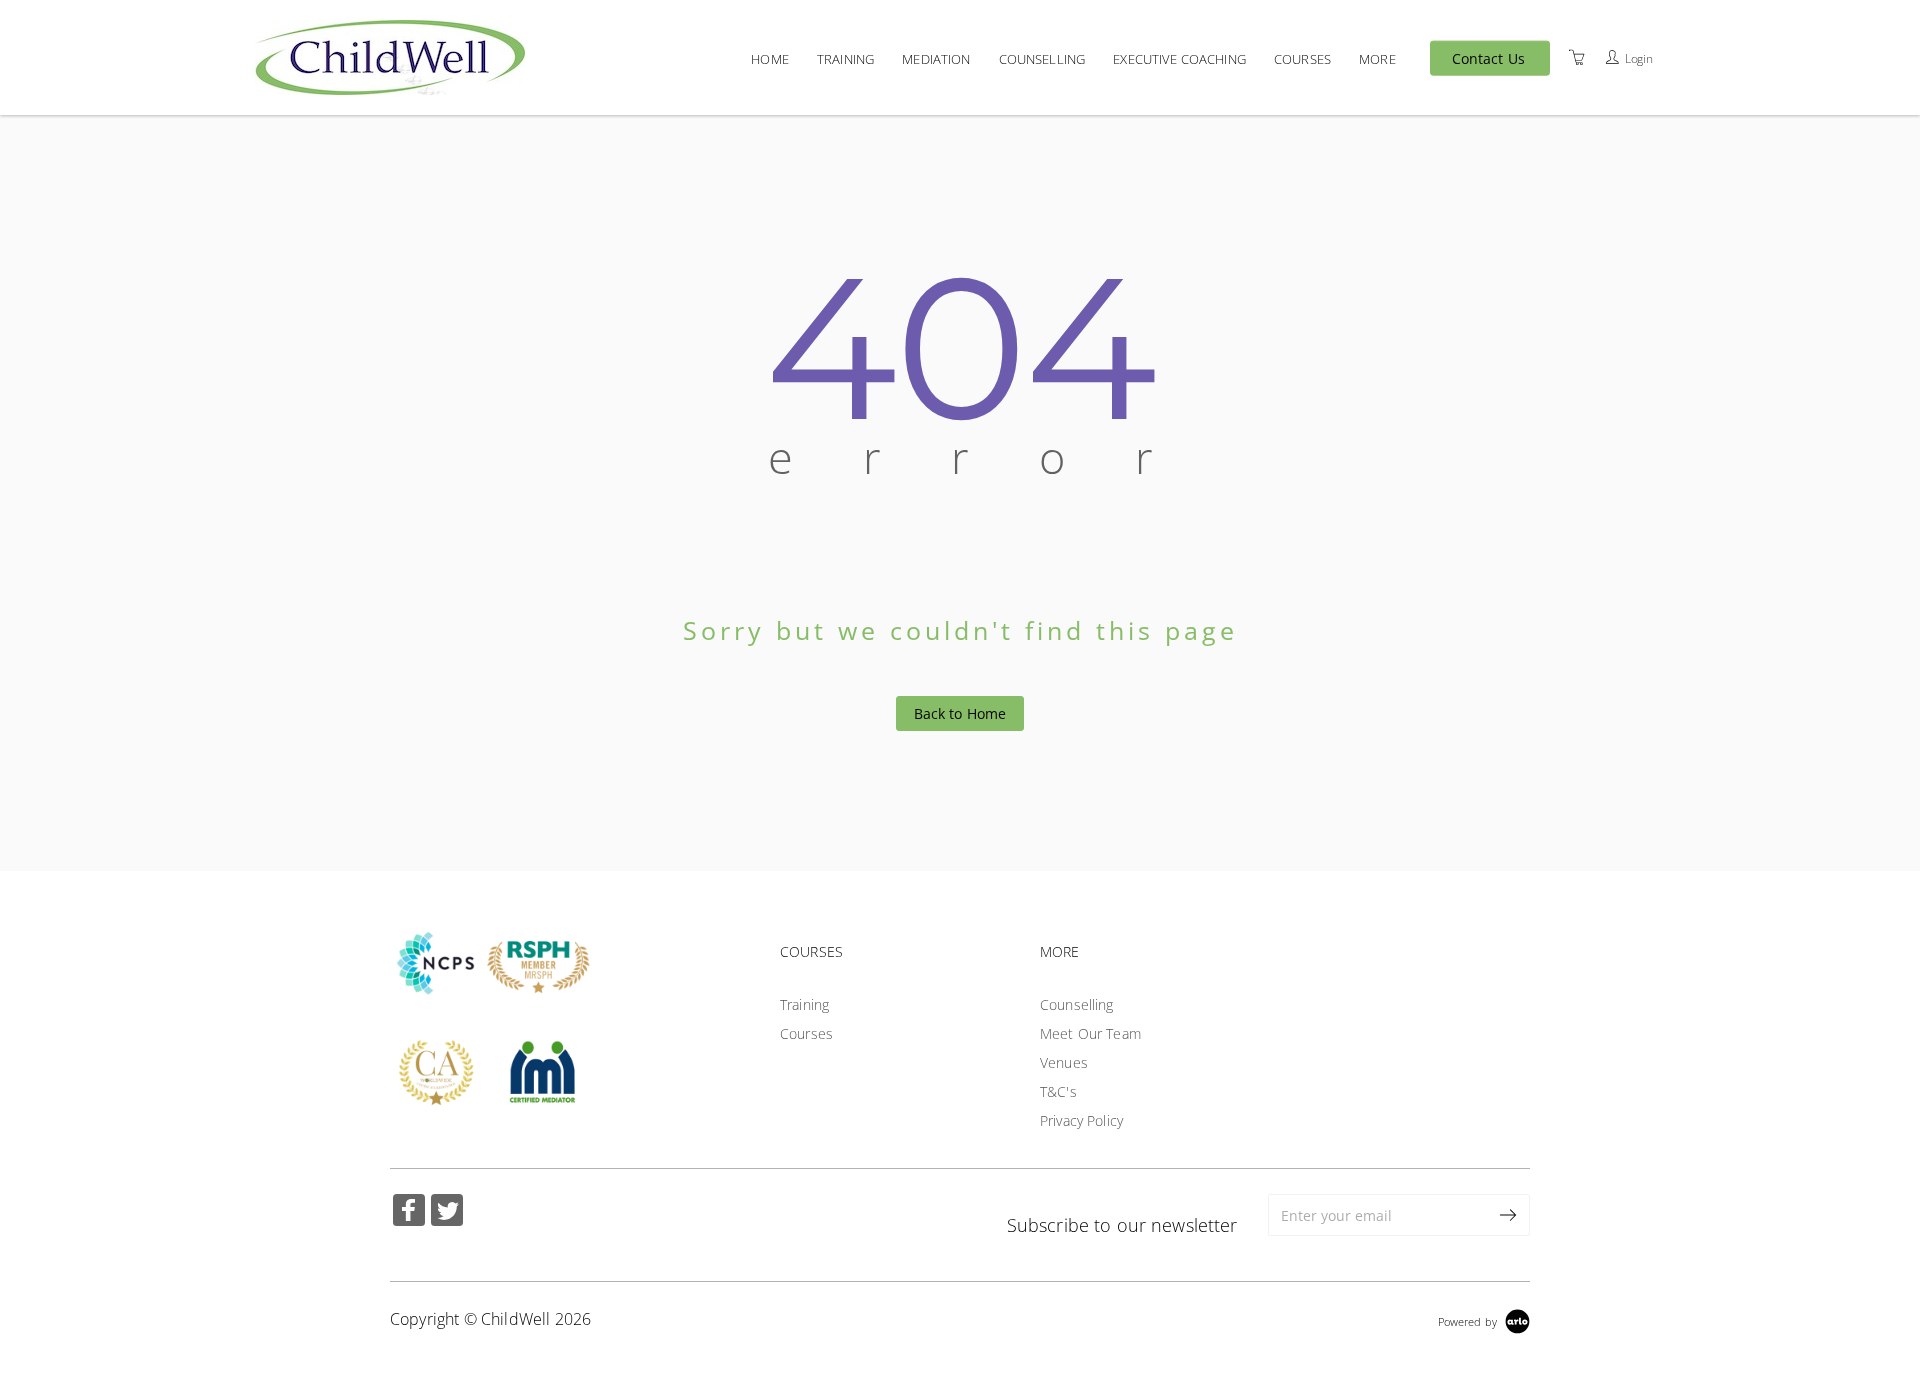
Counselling (1042, 58)
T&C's (1058, 1091)
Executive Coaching (1179, 58)
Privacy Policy (1081, 1120)
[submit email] (1509, 1215)
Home (770, 58)
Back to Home (960, 713)
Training (845, 58)
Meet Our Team (1090, 1033)
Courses (1302, 58)
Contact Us (1488, 58)
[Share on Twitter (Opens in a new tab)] (447, 1212)
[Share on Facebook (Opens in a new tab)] (409, 1212)
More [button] (1377, 58)
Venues (1064, 1062)
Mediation (936, 58)
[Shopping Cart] (1577, 56)
